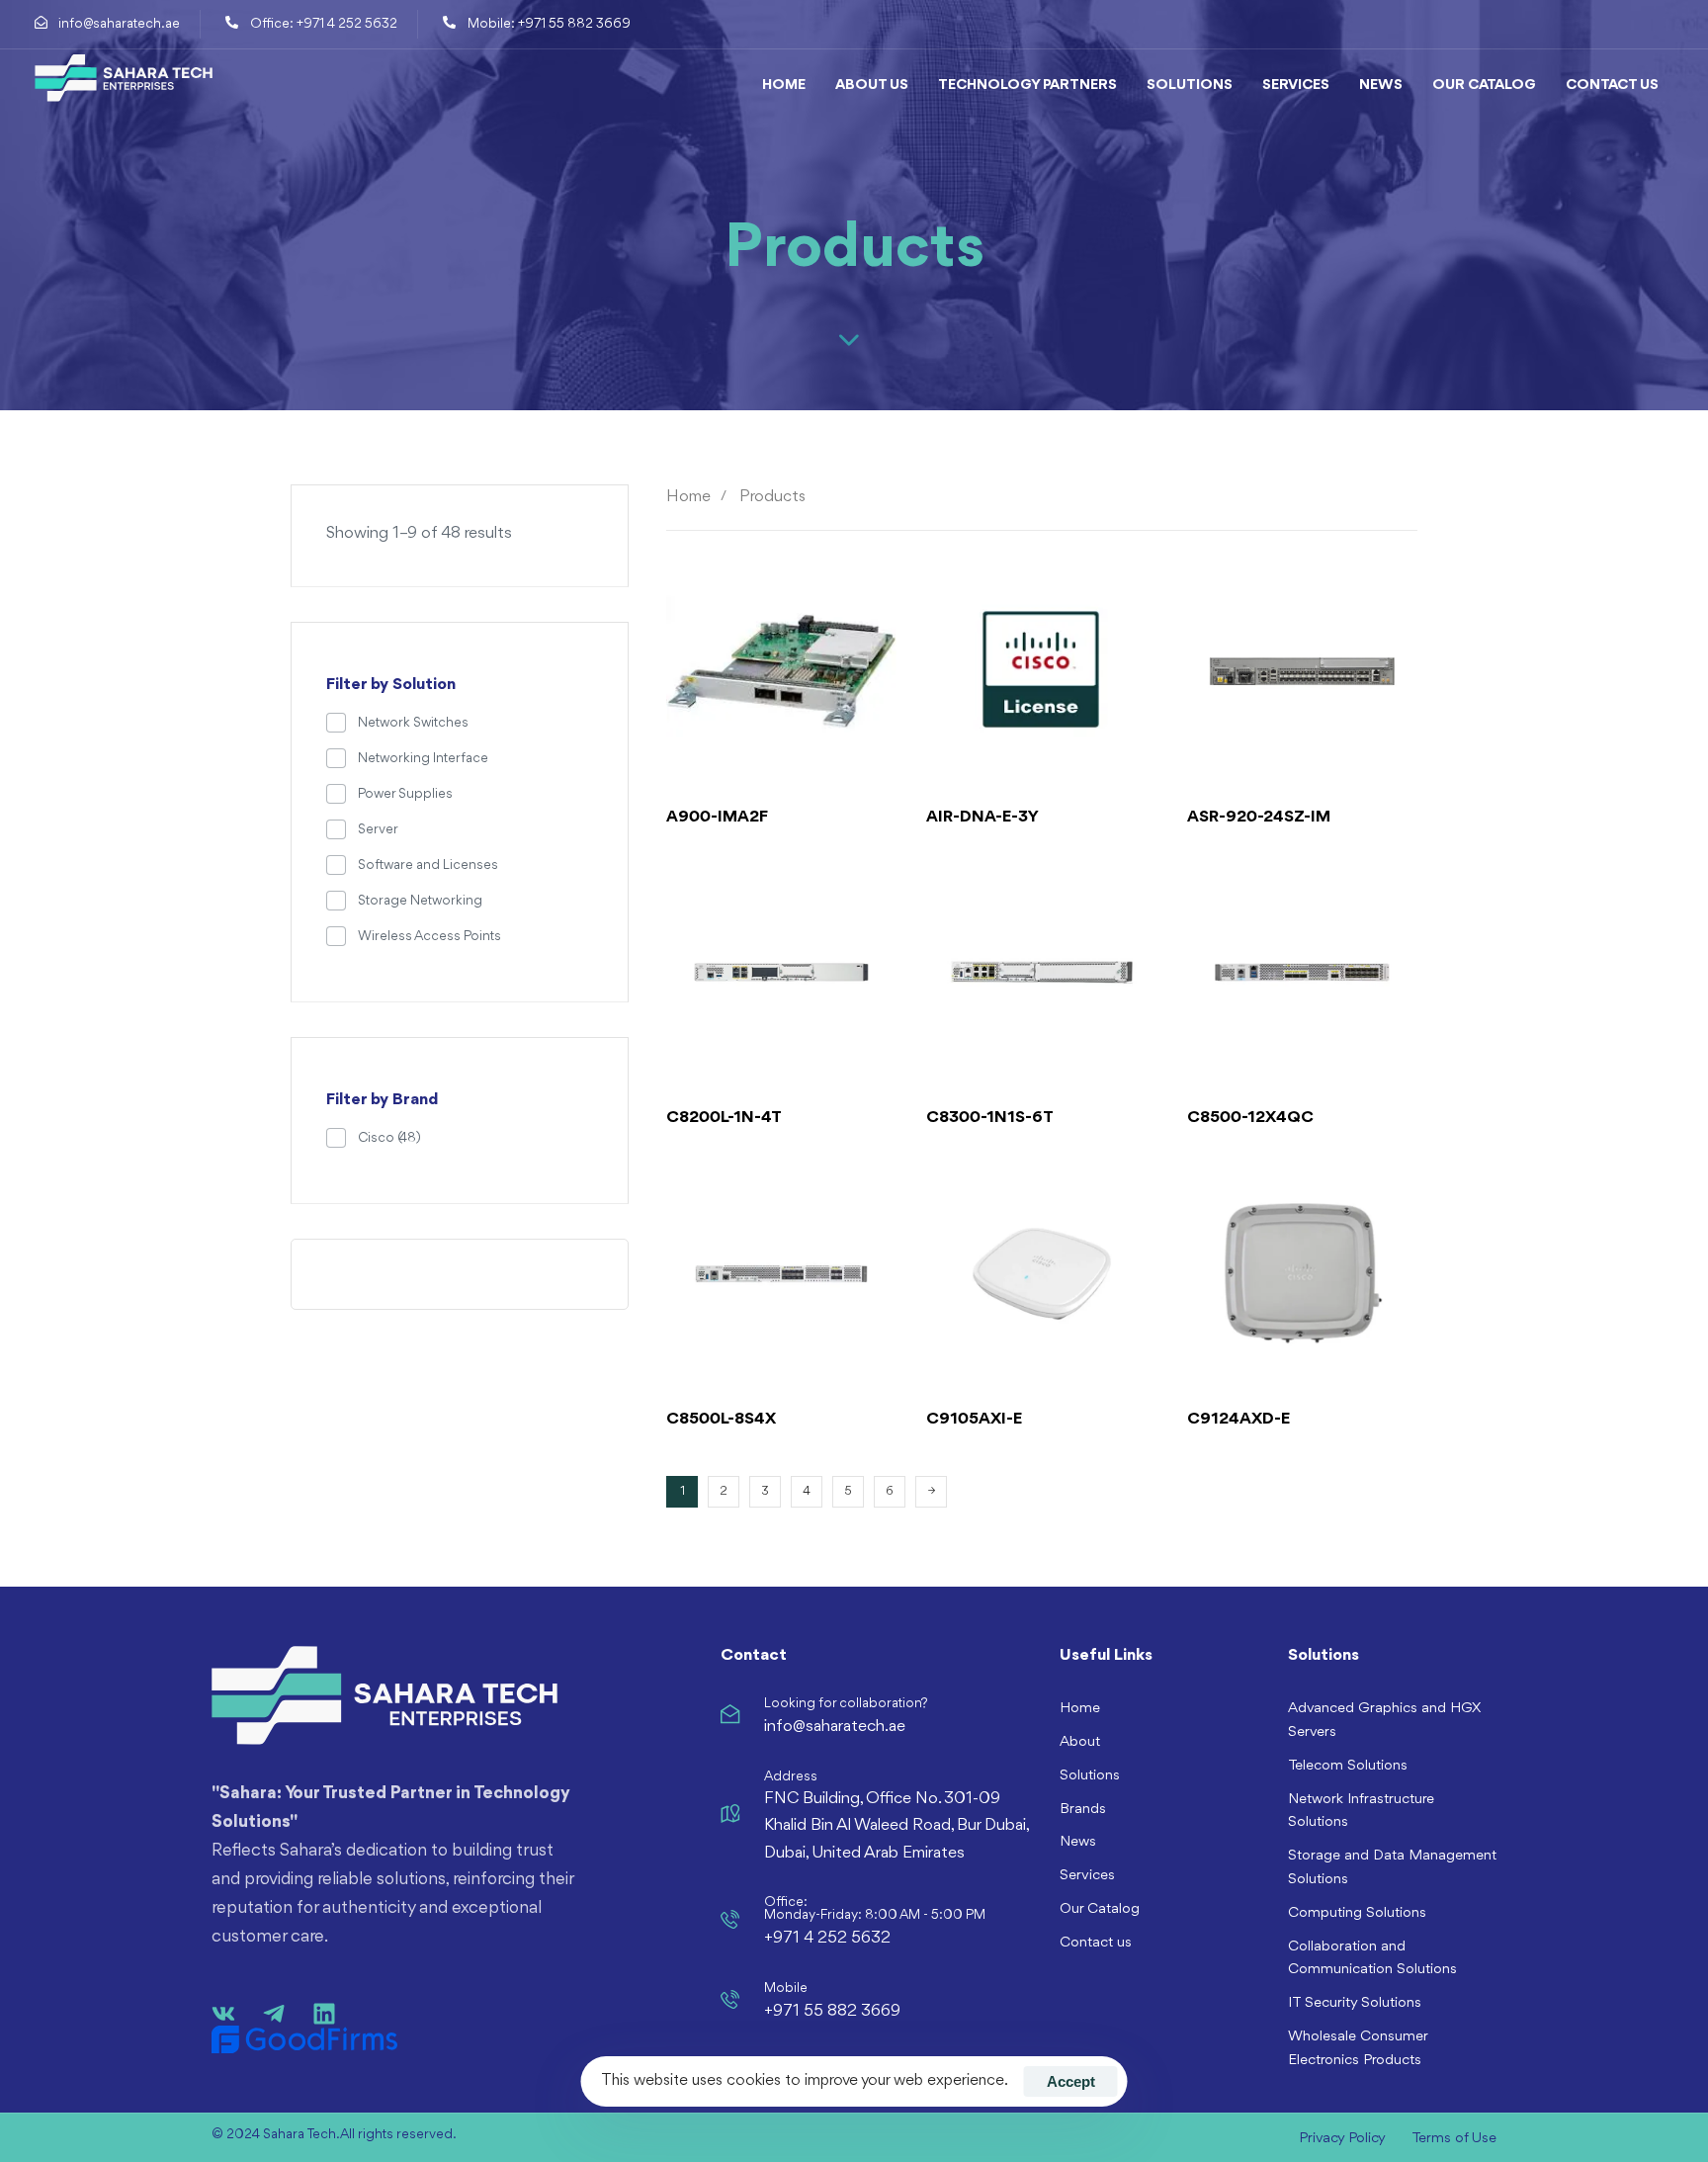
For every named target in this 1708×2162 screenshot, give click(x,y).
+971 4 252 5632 (827, 1938)
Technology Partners (1027, 86)
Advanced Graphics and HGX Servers (1384, 1721)
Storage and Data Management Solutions (1392, 1868)
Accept (1071, 2081)
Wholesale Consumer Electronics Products (1358, 2049)
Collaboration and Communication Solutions (1372, 1959)
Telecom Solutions (1348, 1766)
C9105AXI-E (974, 1419)
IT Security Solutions (1355, 2003)
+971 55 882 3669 (832, 2011)
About (1080, 1742)
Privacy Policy (1342, 2139)
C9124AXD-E (1238, 1419)
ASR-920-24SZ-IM (1259, 817)
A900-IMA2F (717, 817)
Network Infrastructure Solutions (1361, 1812)
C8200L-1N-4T (724, 1118)
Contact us (1612, 86)
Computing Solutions (1357, 1913)
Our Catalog (1484, 86)
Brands (1083, 1810)
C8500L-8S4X (721, 1419)
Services (1296, 86)
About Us (872, 86)
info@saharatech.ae (835, 1727)
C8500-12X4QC (1250, 1118)
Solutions (1190, 86)
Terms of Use (1454, 2139)
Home (784, 86)
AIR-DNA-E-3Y (982, 817)
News (1381, 86)
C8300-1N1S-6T (990, 1118)
